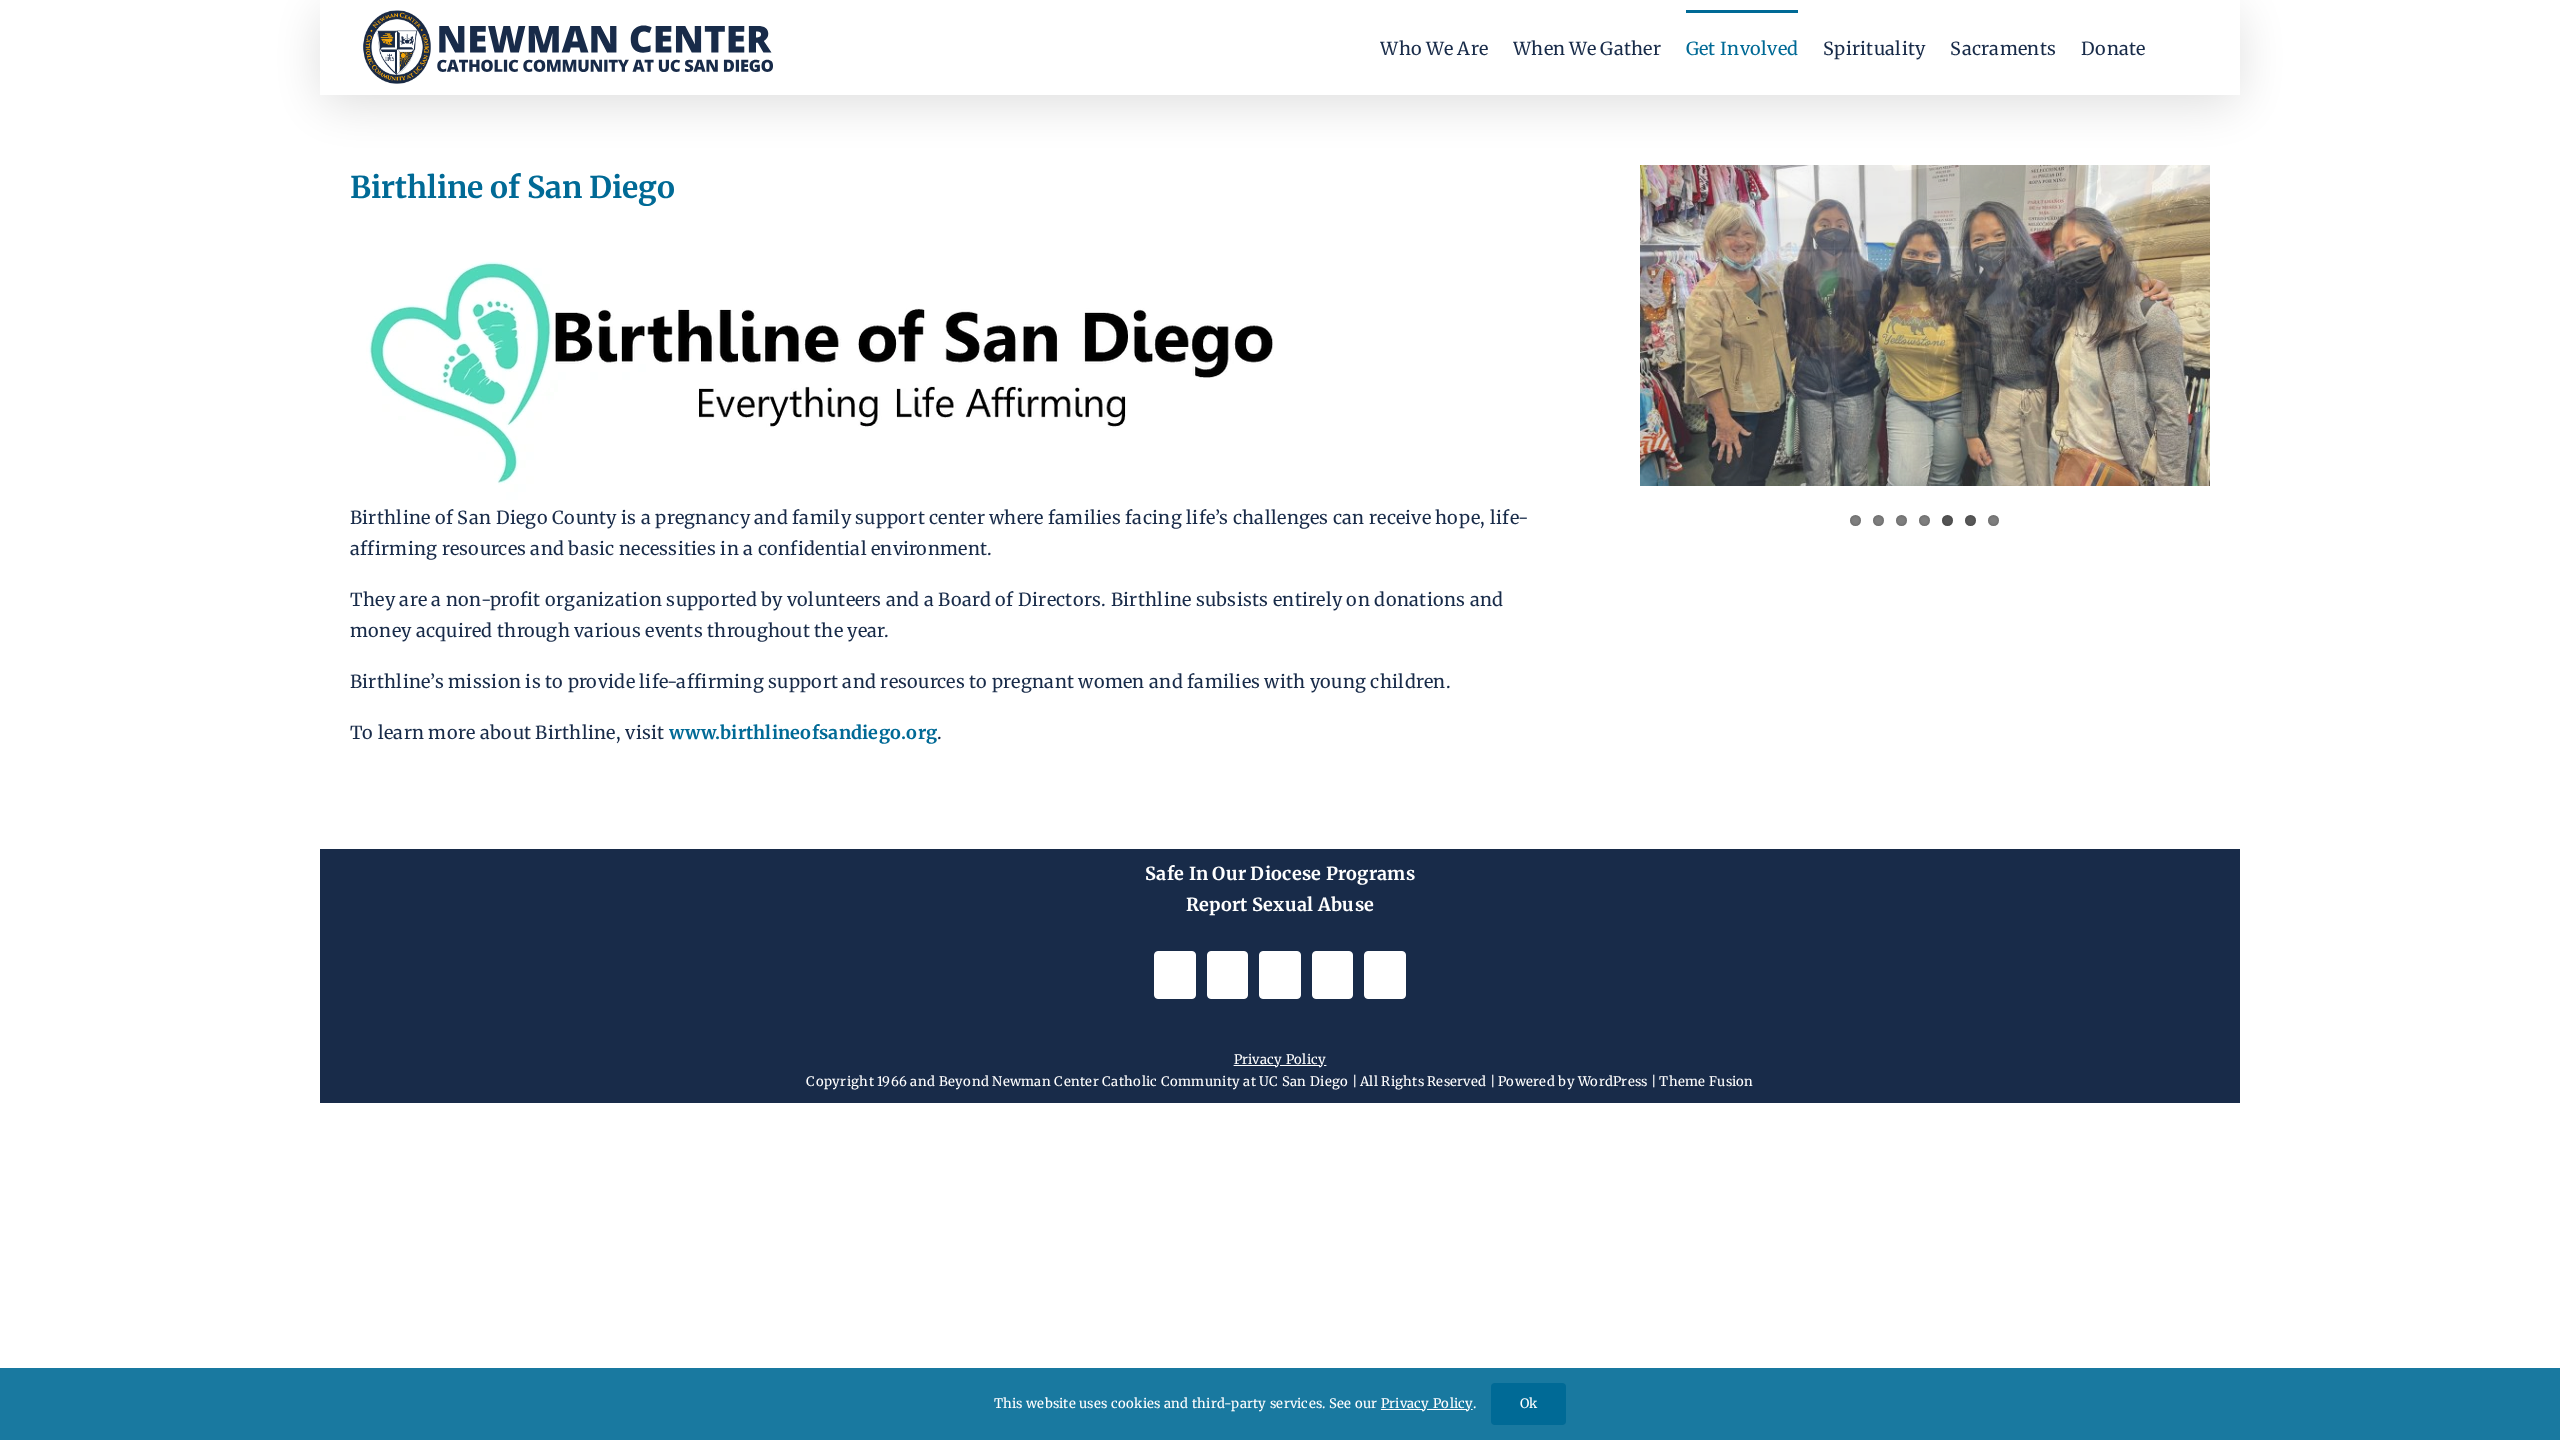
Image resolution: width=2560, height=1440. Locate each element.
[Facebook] (1227, 975)
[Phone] (1384, 975)
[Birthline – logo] (816, 236)
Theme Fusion (1706, 1081)
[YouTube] (1279, 975)
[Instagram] (1174, 975)
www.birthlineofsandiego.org (803, 732)
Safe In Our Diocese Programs (1280, 873)
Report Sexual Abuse (1280, 904)
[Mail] (1332, 975)
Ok (1528, 1403)
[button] (2178, 47)
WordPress (1612, 1081)
